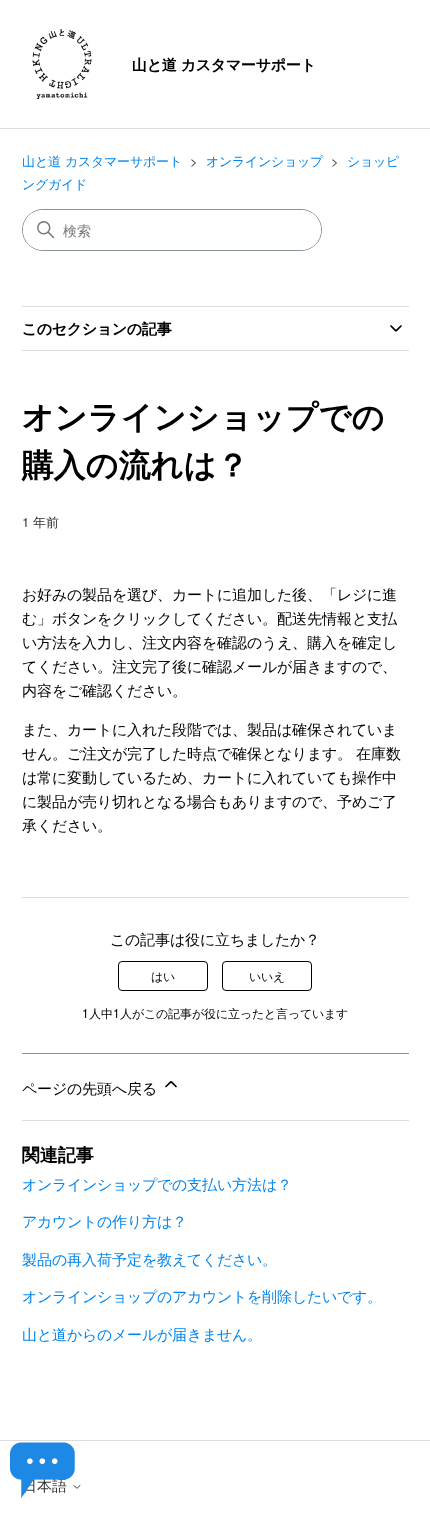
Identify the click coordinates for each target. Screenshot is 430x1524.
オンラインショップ (264, 160)
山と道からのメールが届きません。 (142, 1333)
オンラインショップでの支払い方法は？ (157, 1183)
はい (163, 975)
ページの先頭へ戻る (91, 1087)
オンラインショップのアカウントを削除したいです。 (202, 1295)
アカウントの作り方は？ (104, 1220)
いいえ (267, 975)
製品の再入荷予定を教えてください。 (149, 1258)
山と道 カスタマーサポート (102, 160)
